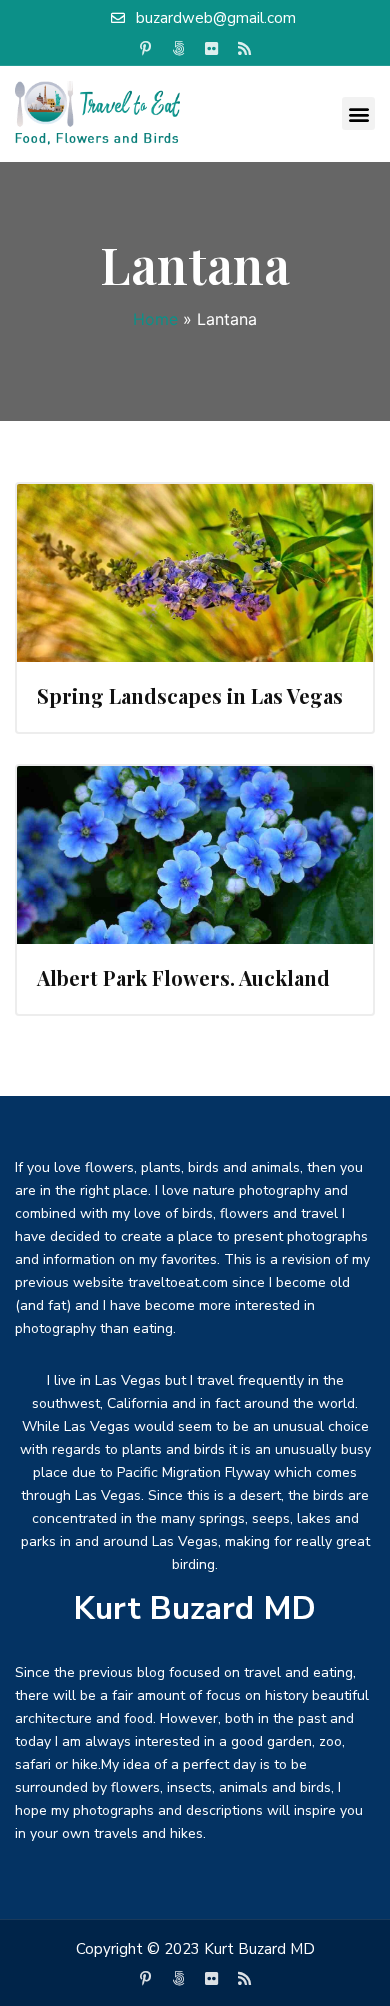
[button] (358, 113)
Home (155, 319)
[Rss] (245, 49)
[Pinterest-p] (146, 49)
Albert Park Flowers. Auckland (183, 977)
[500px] (179, 49)
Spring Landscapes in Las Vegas (190, 695)
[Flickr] (212, 49)
